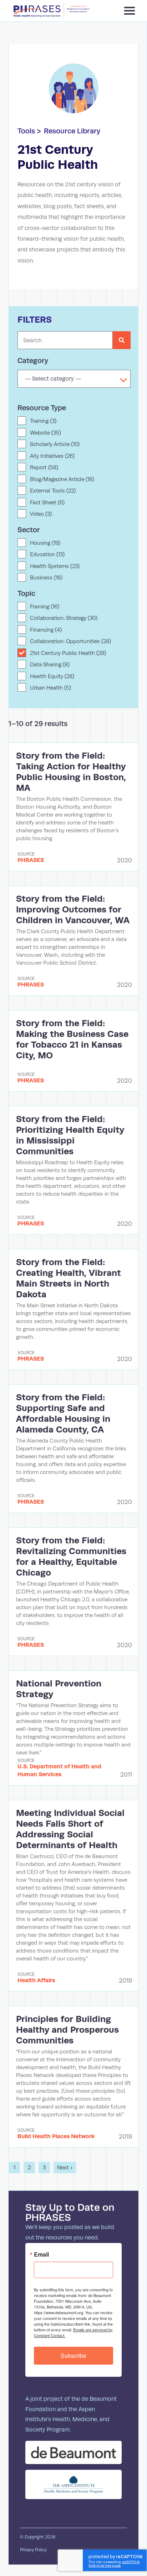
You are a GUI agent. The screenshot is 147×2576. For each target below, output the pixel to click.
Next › (65, 2167)
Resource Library (72, 131)
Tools (26, 131)
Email (41, 2254)
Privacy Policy (33, 2550)
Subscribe (73, 2355)
